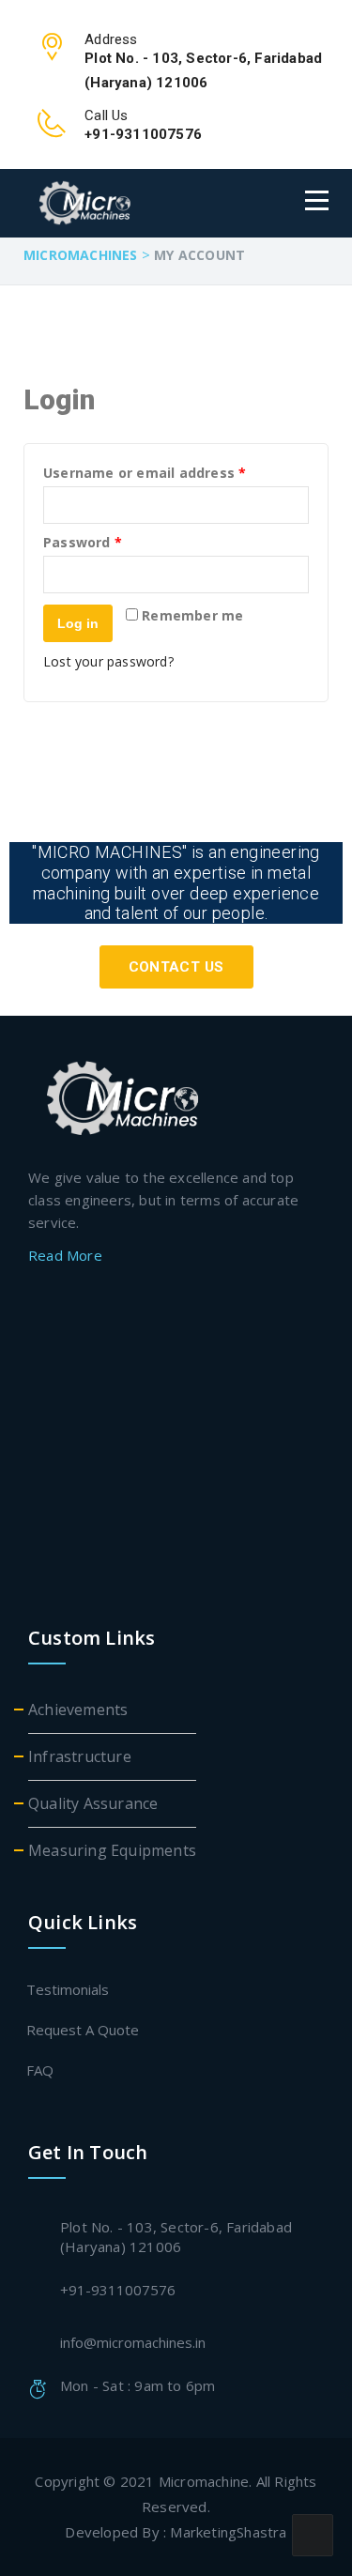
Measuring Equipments (112, 1850)
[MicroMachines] (117, 203)
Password (83, 543)
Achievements (78, 1710)
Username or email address (145, 474)
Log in (78, 623)
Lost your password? (108, 661)
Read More (67, 1255)
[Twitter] (172, 1309)
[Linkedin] (176, 1433)
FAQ (41, 2070)
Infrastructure (80, 1756)
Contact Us (176, 967)
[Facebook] (176, 1371)
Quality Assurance (93, 1803)
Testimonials (69, 1989)
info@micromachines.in (133, 2342)
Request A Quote (84, 2030)
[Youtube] (176, 1557)
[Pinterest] (176, 1495)
